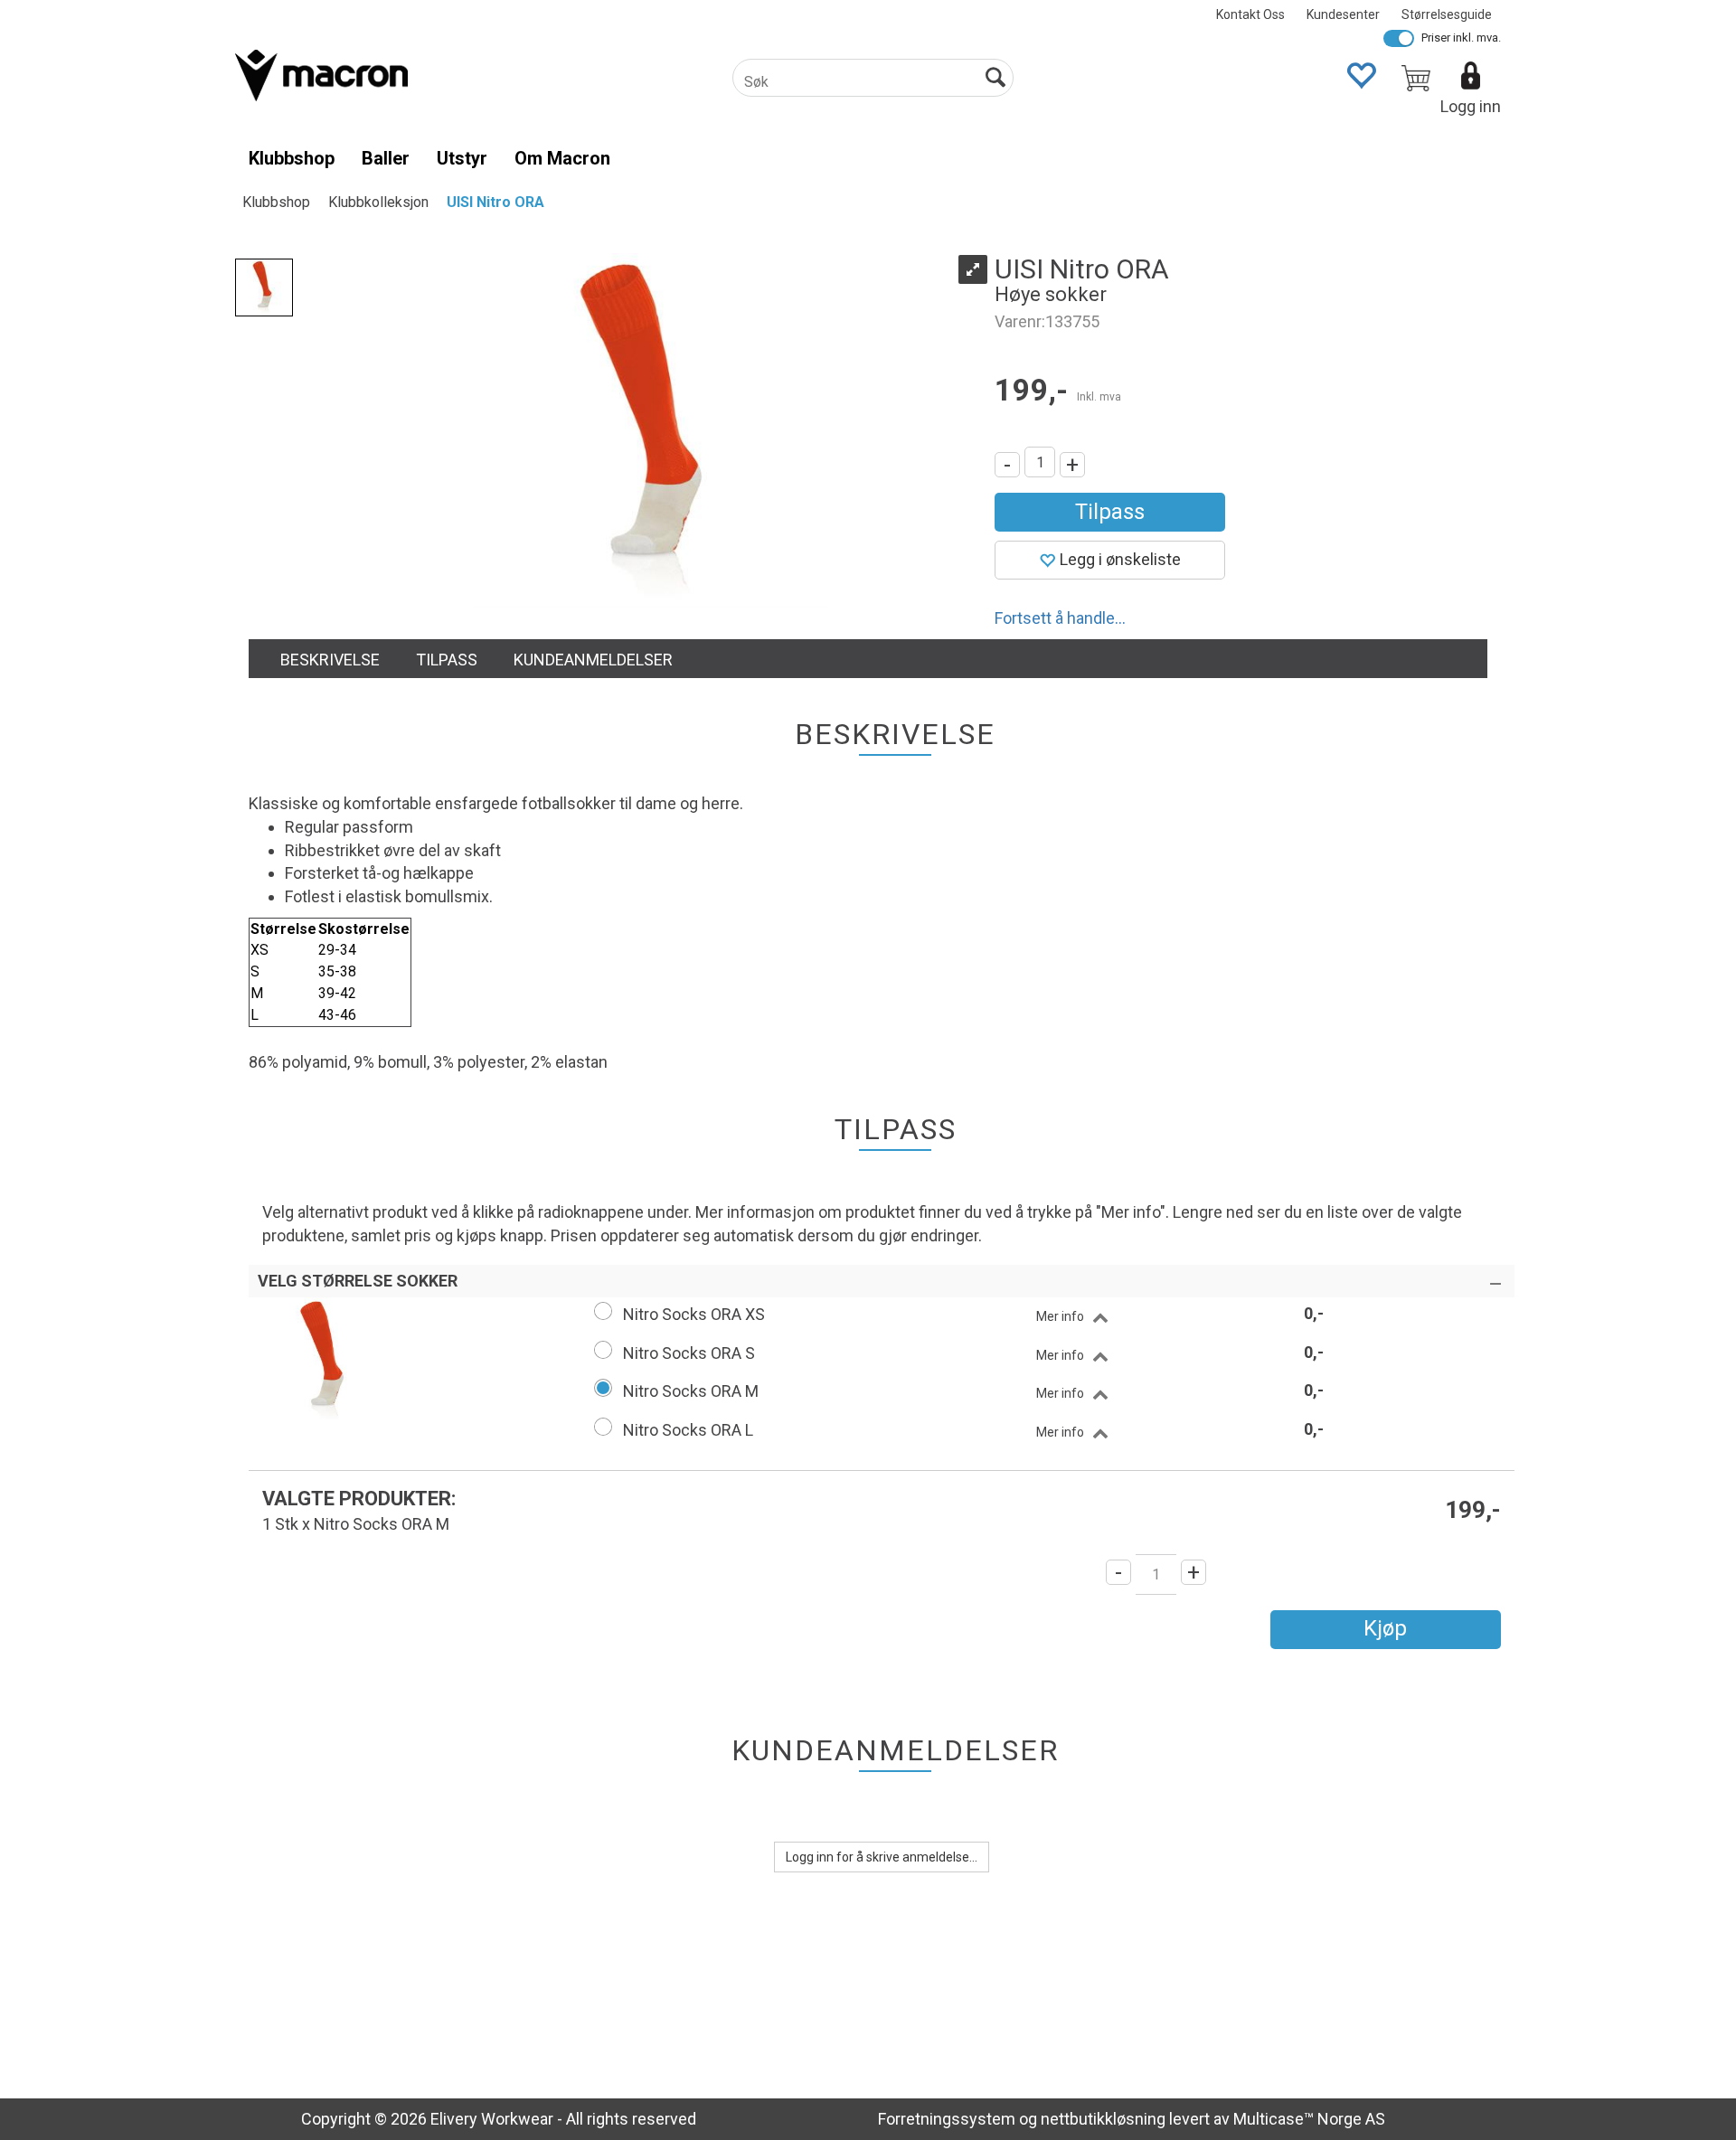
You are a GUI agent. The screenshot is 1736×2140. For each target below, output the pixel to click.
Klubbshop (292, 158)
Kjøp (1385, 1628)
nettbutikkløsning (1103, 2119)
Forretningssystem (947, 2119)
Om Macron (562, 158)
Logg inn (1471, 106)
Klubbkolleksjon (378, 202)
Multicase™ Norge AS (1309, 2119)
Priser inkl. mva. (1461, 38)
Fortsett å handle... (1060, 618)
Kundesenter (1343, 14)
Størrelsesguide (1447, 14)
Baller (386, 158)
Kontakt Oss (1250, 14)
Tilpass (1110, 512)
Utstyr (462, 158)
